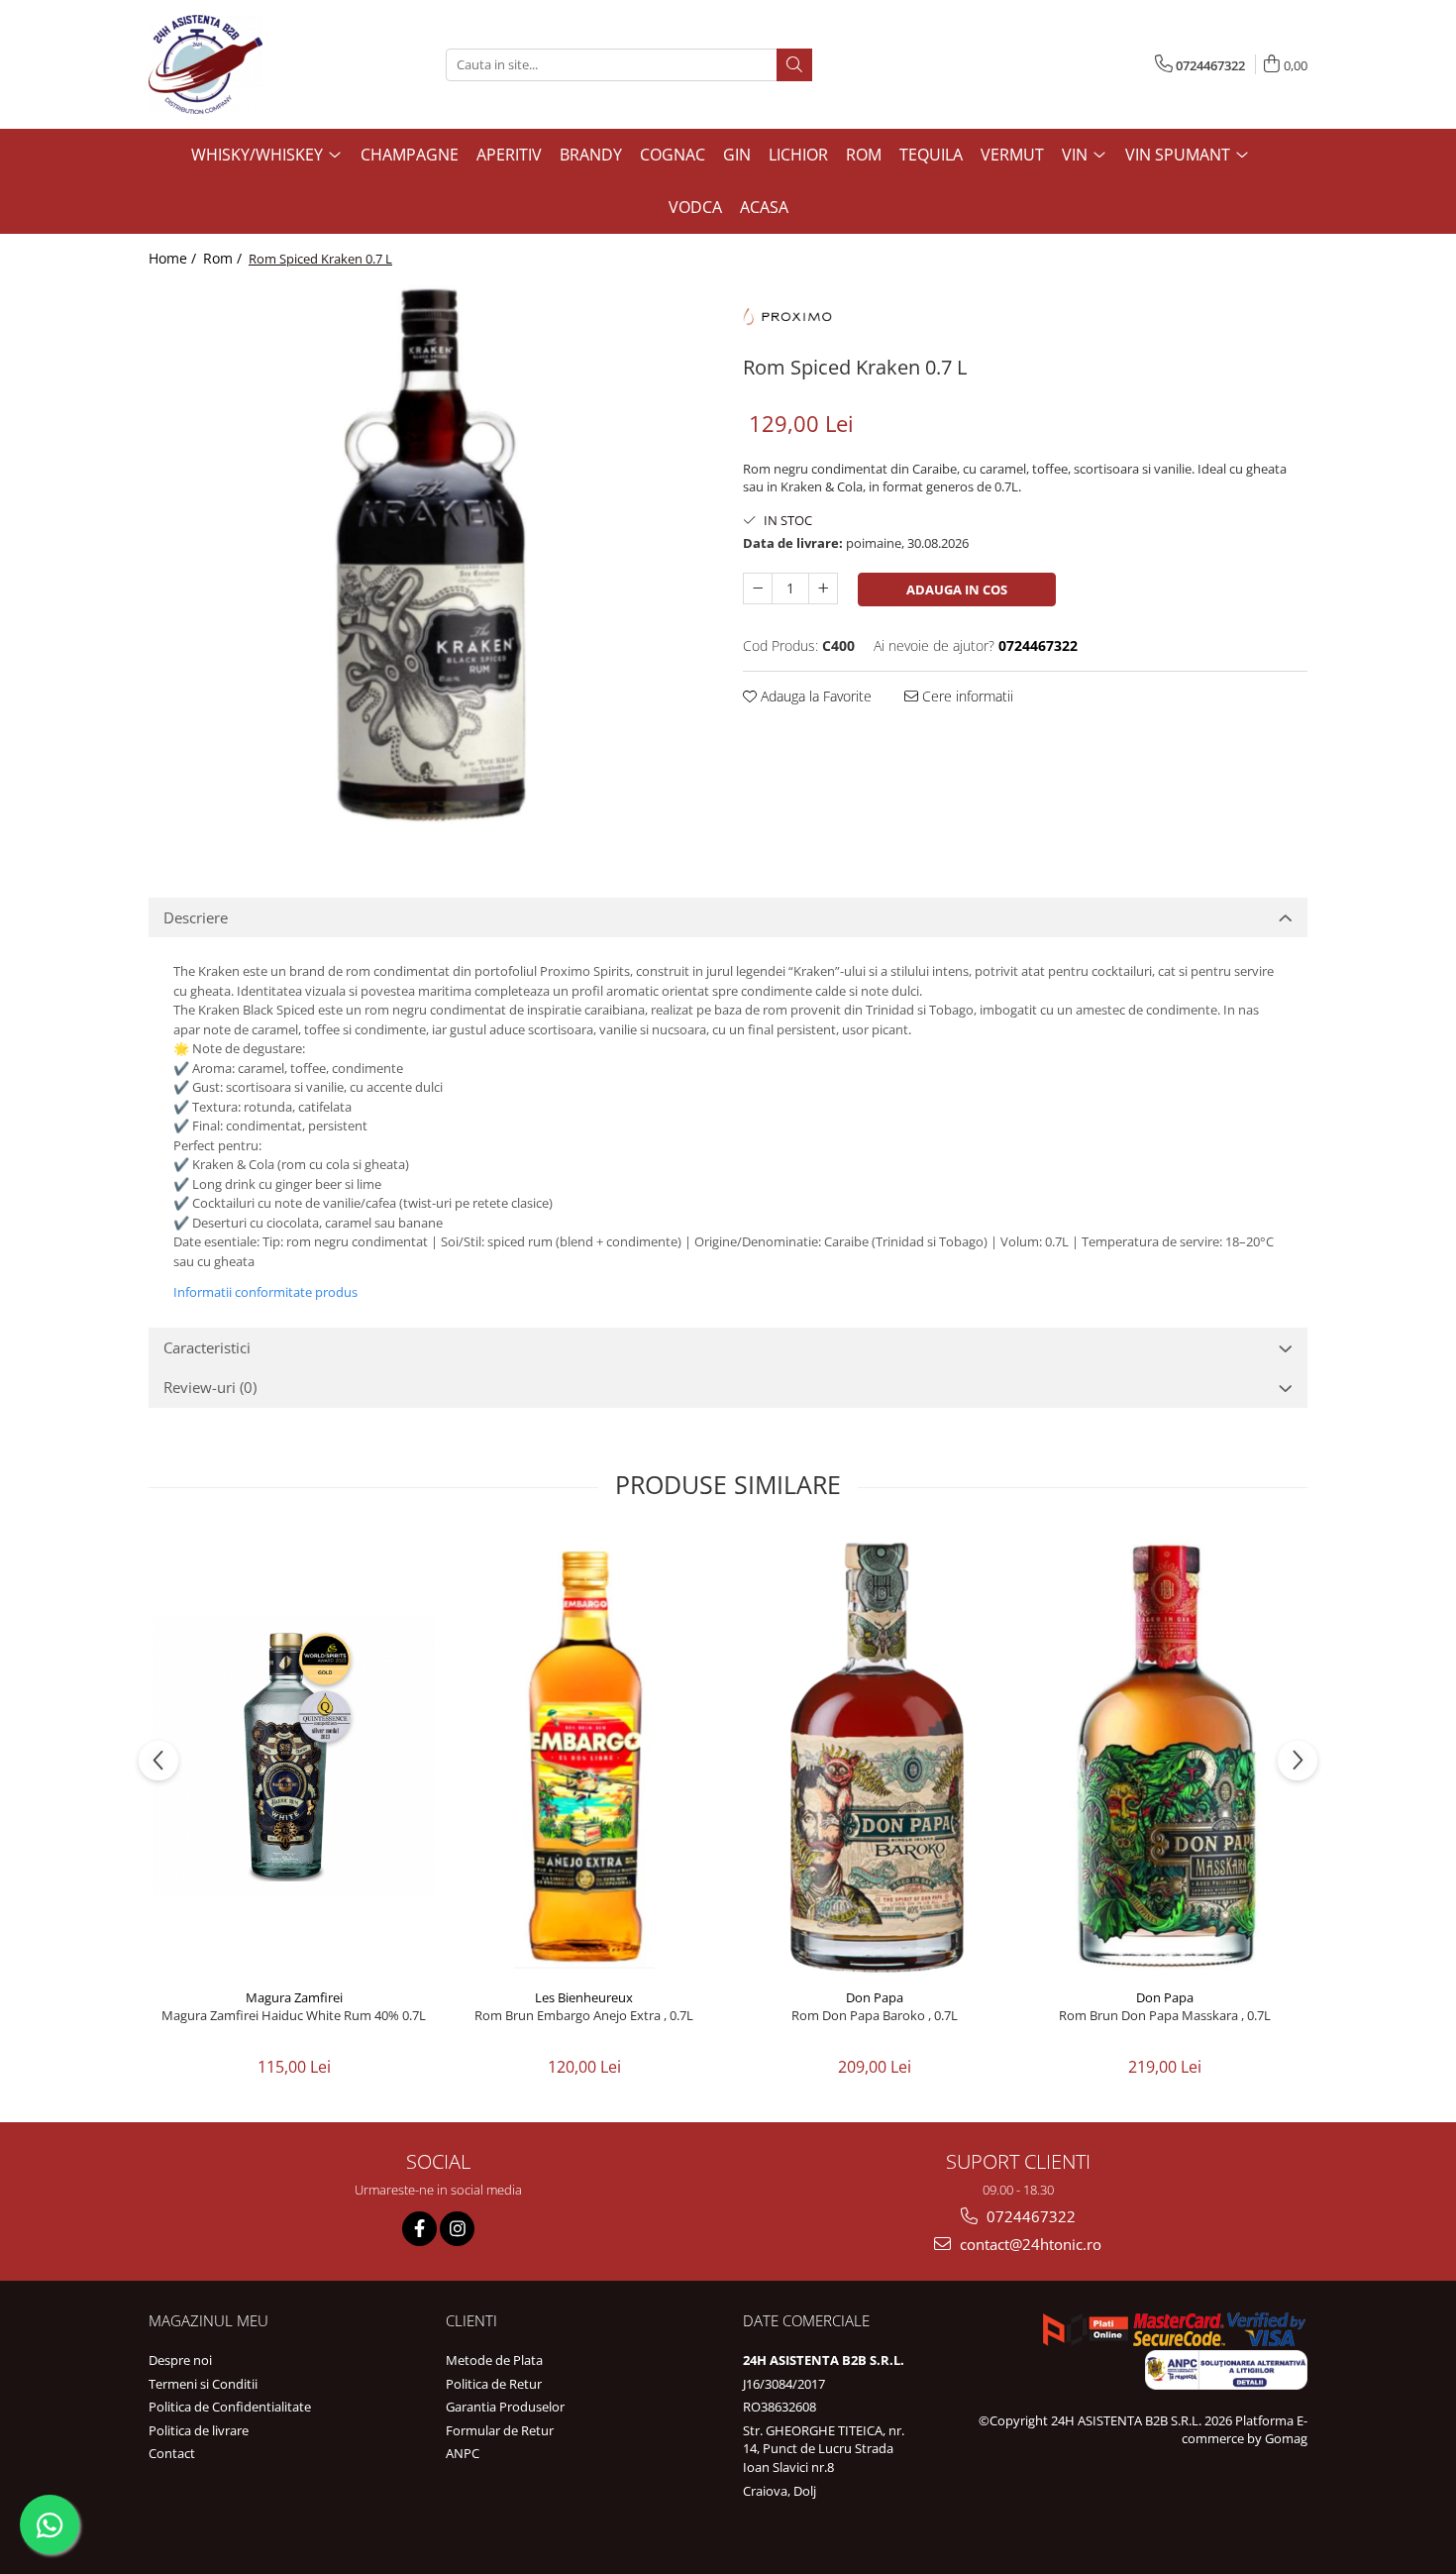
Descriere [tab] (196, 917)
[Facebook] (419, 2229)
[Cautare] (794, 65)
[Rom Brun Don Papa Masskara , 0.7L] (1164, 1756)
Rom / (224, 258)
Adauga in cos (957, 590)
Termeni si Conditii (203, 2384)
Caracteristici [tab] (207, 1347)
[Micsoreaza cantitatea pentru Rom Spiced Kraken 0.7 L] (758, 589)
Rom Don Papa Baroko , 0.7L (875, 2016)
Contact (172, 2453)
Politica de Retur (494, 2384)
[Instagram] (457, 2229)
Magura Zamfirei (294, 1997)
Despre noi (180, 2360)
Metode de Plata (494, 2360)
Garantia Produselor (505, 2407)
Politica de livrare (199, 2430)
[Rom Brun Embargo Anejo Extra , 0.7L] (584, 1756)
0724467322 (1029, 2216)
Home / (174, 258)
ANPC (463, 2453)
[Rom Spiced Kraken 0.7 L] (431, 561)
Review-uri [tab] (210, 1387)
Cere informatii (966, 696)
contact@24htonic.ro (1029, 2244)
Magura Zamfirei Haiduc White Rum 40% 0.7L (294, 2016)
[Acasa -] (248, 64)
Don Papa (875, 1997)
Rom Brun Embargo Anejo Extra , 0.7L (584, 2016)
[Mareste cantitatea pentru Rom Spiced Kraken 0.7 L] (823, 589)
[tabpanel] (431, 561)
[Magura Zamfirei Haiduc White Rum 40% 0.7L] (294, 1756)
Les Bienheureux (584, 1997)
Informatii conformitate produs (265, 1292)
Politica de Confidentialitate (230, 2407)
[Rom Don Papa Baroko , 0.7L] (874, 1756)
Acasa (764, 207)
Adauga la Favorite (814, 696)
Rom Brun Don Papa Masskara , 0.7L (1165, 2016)
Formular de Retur (500, 2430)
